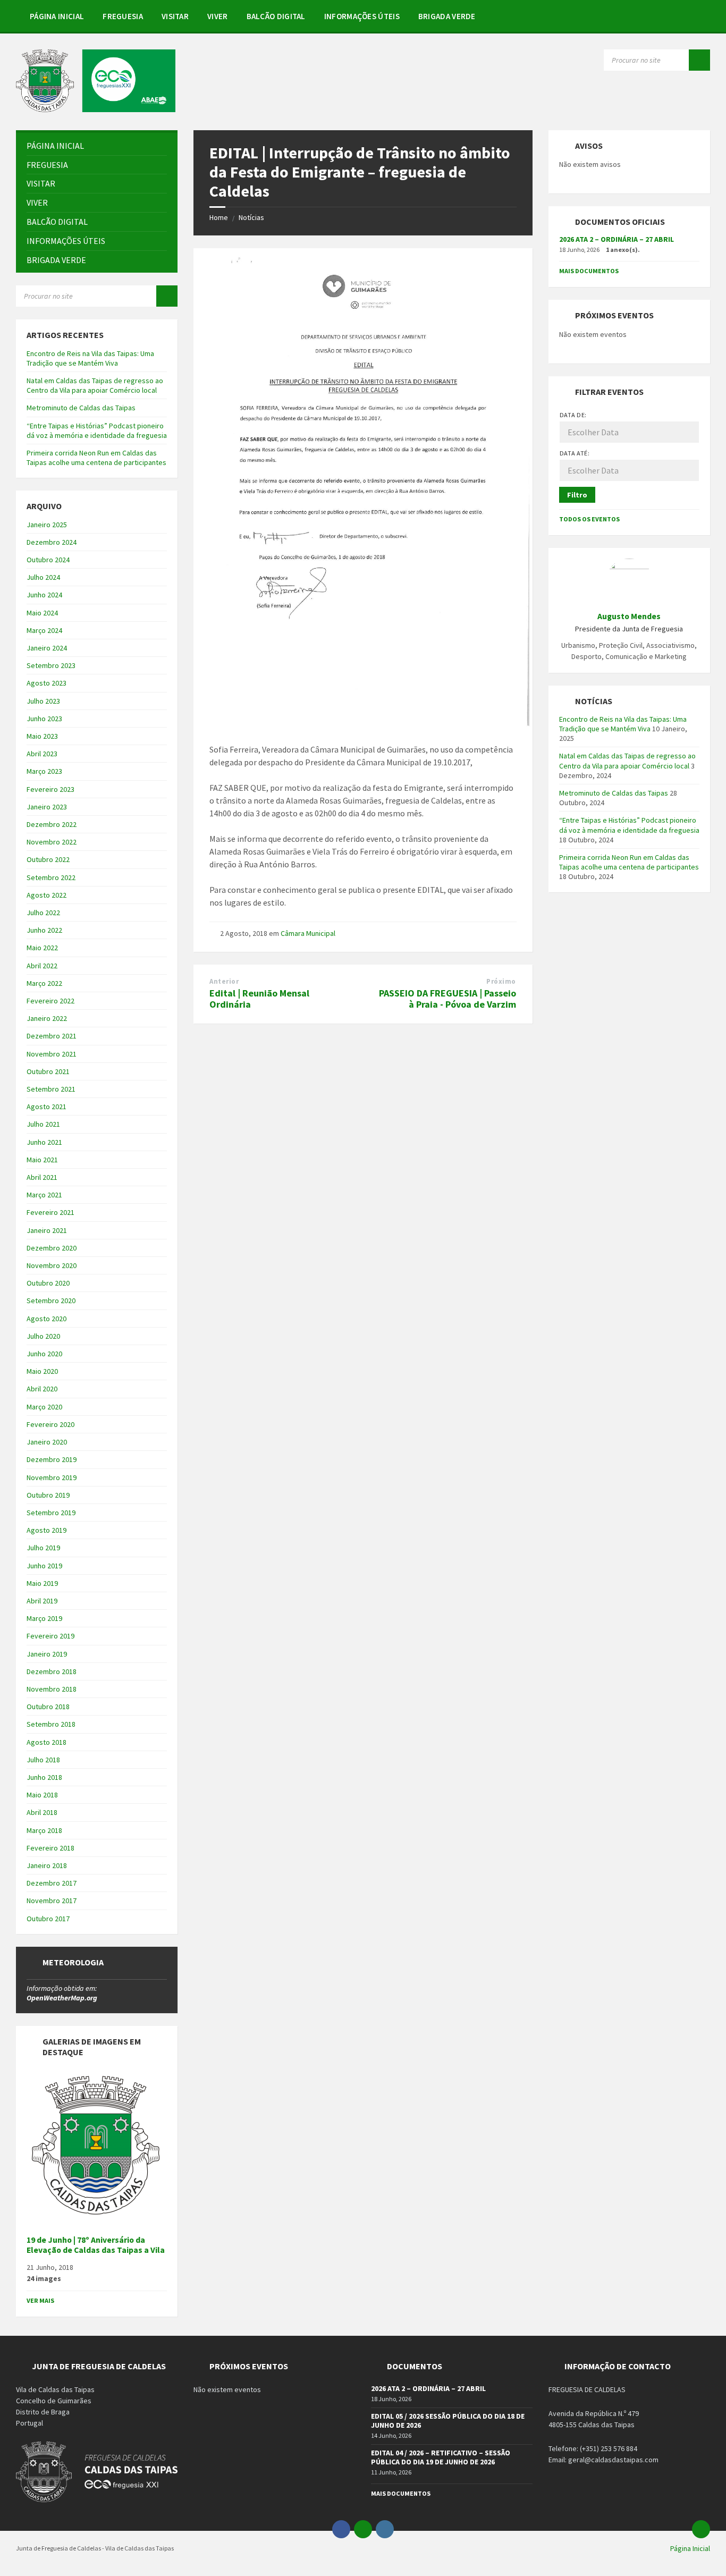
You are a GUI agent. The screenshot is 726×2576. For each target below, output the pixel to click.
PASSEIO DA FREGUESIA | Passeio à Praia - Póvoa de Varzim (448, 999)
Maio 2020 (42, 1371)
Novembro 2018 (52, 1689)
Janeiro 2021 (47, 1230)
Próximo (501, 981)
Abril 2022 (42, 966)
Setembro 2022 (51, 877)
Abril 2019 (42, 1601)
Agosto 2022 (47, 895)
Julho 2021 (43, 1124)
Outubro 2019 (48, 1495)
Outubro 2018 (48, 1707)
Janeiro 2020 (47, 1442)
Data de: (573, 415)
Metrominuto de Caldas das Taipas (81, 408)
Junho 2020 (44, 1354)
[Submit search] (699, 60)
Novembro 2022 (52, 842)
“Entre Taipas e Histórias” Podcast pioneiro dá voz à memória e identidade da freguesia (97, 430)
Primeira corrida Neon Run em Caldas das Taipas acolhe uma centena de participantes (96, 458)
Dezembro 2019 (52, 1459)
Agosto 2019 (47, 1530)
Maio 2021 (42, 1160)
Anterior (224, 981)
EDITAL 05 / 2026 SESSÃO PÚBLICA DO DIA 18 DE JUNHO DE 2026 (448, 2421)
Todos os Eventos (589, 519)
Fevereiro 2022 (50, 1001)
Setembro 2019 (51, 1513)
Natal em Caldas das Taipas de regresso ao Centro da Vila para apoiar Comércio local (95, 385)
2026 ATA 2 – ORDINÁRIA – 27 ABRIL (617, 239)
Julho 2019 (43, 1548)
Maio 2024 (42, 613)
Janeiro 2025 (47, 525)
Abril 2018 (42, 1812)
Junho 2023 (44, 719)
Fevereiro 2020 (50, 1424)
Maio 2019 (42, 1583)
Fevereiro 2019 (50, 1636)
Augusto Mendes (629, 616)
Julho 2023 (43, 701)
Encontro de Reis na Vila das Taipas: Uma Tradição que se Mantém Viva (90, 358)
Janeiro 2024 (47, 648)
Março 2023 (44, 771)
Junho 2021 (44, 1142)
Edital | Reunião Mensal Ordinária (259, 999)
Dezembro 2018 (52, 1671)
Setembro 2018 (51, 1724)
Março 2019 (44, 1618)
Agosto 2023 (47, 683)
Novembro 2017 (52, 1901)
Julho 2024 (43, 577)
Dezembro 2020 (52, 1248)
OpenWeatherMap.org (62, 1998)
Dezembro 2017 (52, 1883)
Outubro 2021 (48, 1071)
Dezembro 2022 (52, 824)
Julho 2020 (43, 1336)
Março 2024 (44, 630)
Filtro (577, 495)
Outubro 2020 (48, 1283)
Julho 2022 (43, 913)
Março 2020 (44, 1407)
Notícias (251, 217)
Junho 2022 (44, 930)
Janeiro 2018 (47, 1865)
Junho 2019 (44, 1566)
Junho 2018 (44, 1777)
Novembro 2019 (52, 1477)
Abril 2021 (42, 1177)
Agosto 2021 (47, 1107)
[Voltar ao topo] (701, 2529)
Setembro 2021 (51, 1089)
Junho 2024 (44, 595)
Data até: (575, 453)
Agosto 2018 (47, 1742)
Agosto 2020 (47, 1319)
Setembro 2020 (51, 1300)
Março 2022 (44, 983)
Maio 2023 (42, 736)
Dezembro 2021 (52, 1036)
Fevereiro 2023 (50, 789)
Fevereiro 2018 (50, 1848)
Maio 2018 (42, 1795)
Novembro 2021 (52, 1054)
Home (219, 217)
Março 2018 (44, 1830)
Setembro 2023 (51, 665)
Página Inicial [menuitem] (690, 2548)
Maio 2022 (42, 948)
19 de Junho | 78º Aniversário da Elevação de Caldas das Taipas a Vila (96, 2245)
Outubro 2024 (48, 560)
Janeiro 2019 (47, 1654)
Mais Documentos (589, 271)
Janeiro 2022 (47, 1018)
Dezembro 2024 (52, 542)
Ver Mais (40, 2300)
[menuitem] (57, 16)
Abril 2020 (42, 1389)
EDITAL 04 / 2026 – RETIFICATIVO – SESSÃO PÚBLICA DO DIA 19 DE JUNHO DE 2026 (441, 2457)
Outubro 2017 (48, 1919)
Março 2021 (44, 1195)
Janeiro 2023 (47, 807)
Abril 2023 (42, 754)
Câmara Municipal (308, 933)
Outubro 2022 (48, 859)
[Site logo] (96, 109)
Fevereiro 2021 (50, 1212)
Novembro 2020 (52, 1265)
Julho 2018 (43, 1760)
